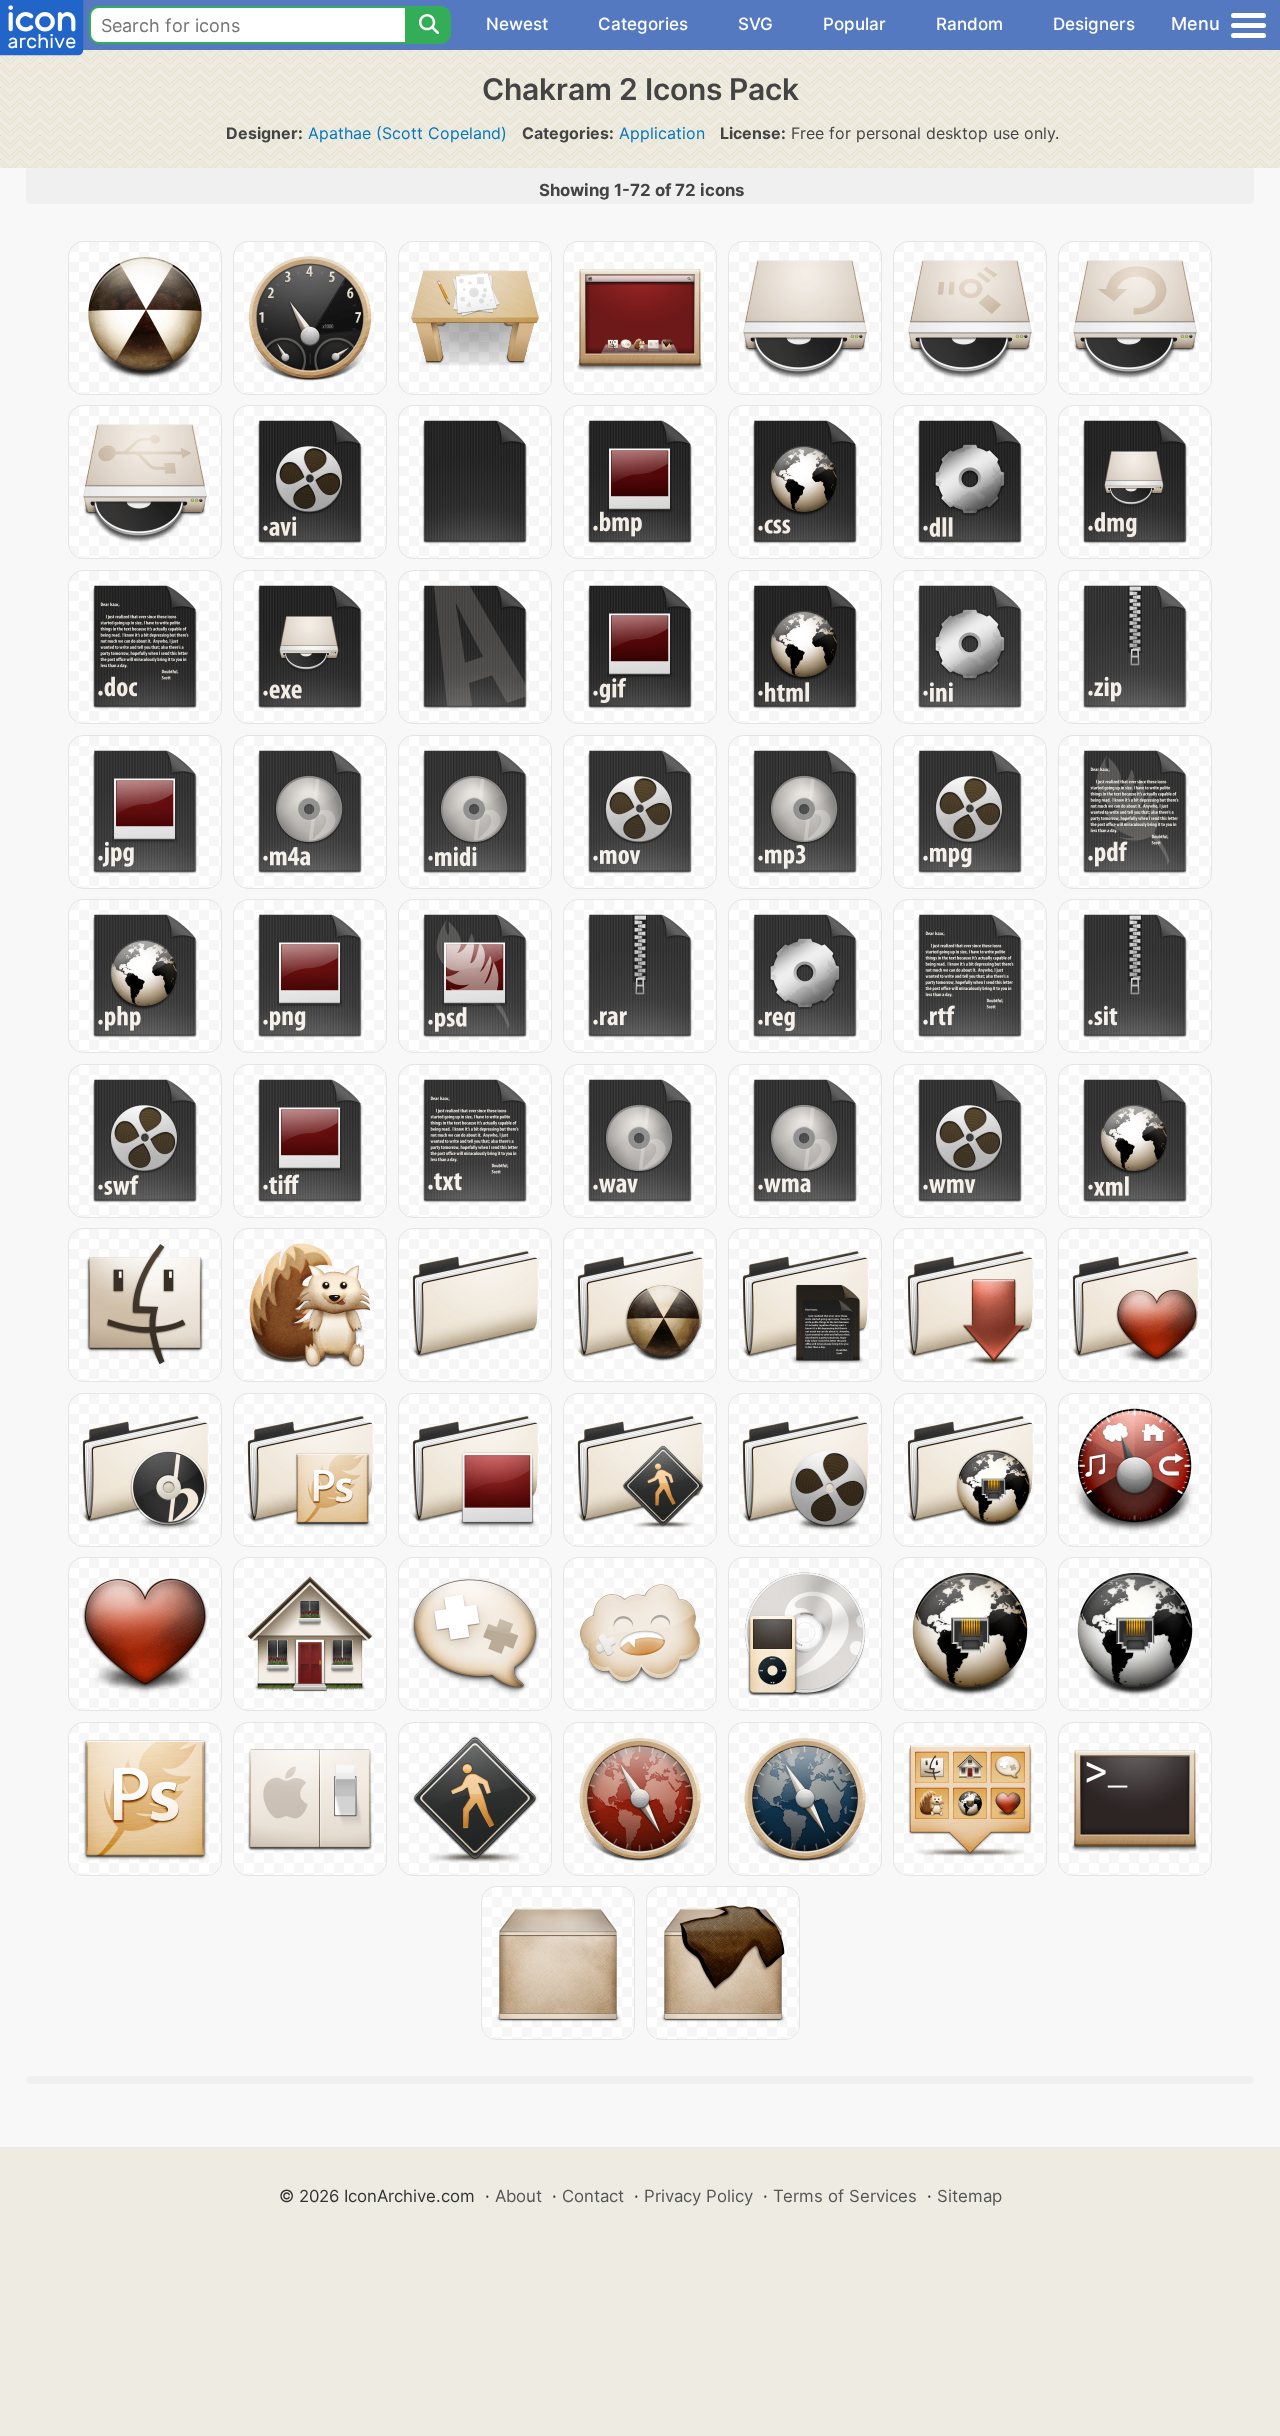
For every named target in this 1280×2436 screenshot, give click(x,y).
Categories (643, 24)
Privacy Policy (698, 2196)
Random (969, 24)
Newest (517, 24)
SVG (755, 24)
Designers (1094, 24)
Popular (854, 24)
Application (662, 133)
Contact (593, 2196)
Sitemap (969, 2196)
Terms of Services (845, 2196)
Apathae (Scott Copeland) (407, 133)
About (518, 2196)
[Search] (428, 25)
